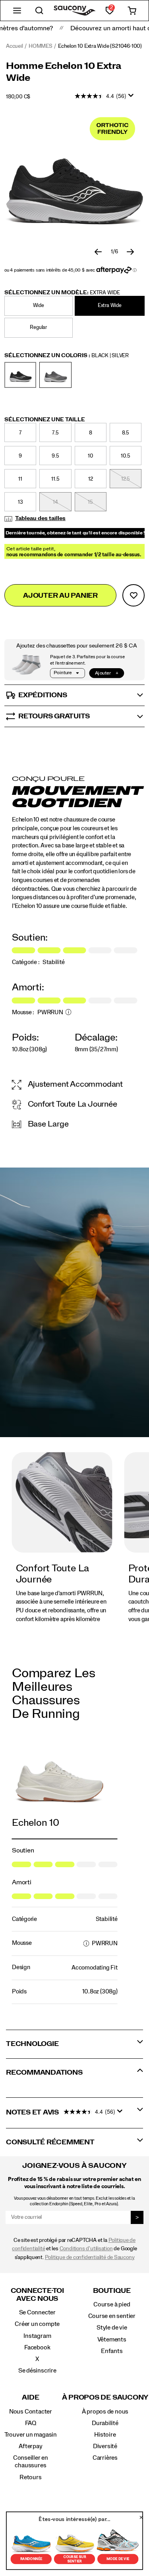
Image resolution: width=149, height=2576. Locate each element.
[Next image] (130, 252)
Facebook (37, 2347)
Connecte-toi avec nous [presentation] (37, 2295)
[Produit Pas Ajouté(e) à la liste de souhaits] (134, 595)
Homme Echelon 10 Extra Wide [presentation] (64, 72)
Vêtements (112, 2339)
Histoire (105, 2435)
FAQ (31, 2423)
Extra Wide (110, 306)
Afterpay (30, 2446)
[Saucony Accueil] (74, 11)
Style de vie (112, 2328)
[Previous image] (98, 252)
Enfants (112, 2351)
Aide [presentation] (30, 2397)
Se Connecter (37, 2312)
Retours (31, 2477)
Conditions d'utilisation (86, 2249)
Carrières (105, 2458)
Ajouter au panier (60, 596)
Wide (39, 306)
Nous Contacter (31, 2412)
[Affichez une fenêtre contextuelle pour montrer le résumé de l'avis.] (132, 98)
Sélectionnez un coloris (67, 356)
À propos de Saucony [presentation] (105, 2397)
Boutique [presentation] (112, 2291)
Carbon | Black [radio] (55, 375)
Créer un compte (37, 2324)
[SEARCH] (39, 11)
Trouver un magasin (31, 2435)
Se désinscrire (37, 2371)
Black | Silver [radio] (20, 375)
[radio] (40, 306)
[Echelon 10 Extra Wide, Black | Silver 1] (74, 181)
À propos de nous (105, 2412)
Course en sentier (112, 2316)
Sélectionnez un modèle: (62, 293)
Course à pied (112, 2304)
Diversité (105, 2446)
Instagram (37, 2336)
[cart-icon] (132, 11)
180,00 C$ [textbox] (18, 97)
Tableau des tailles (40, 518)
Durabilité (105, 2423)
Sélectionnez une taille (45, 420)
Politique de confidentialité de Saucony (90, 2257)
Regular (38, 328)
